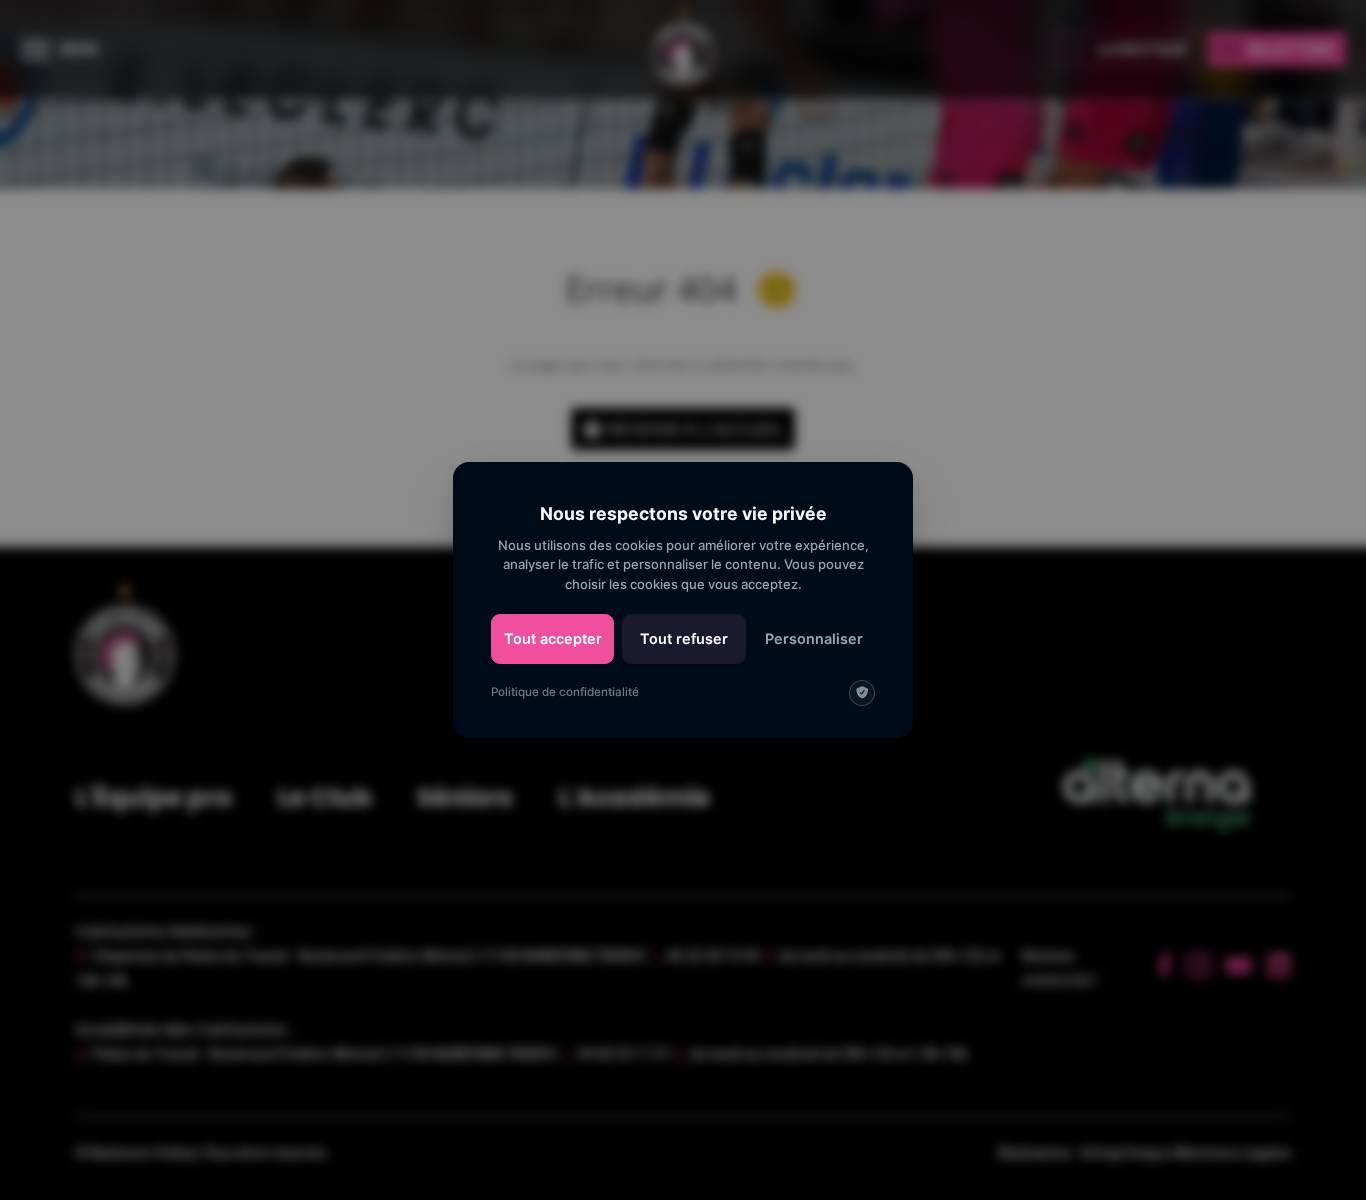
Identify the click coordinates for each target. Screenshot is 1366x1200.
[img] (862, 693)
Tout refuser (684, 638)
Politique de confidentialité (565, 692)
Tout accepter (553, 638)
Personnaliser (814, 638)
